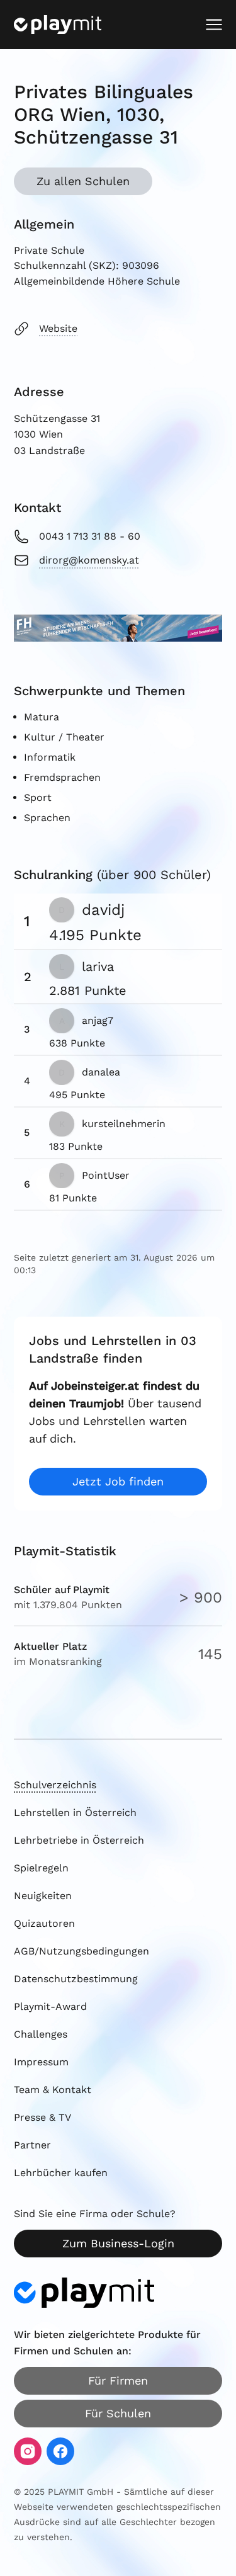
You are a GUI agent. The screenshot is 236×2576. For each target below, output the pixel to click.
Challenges (41, 2034)
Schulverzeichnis (55, 1785)
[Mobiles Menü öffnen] (214, 25)
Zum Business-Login (118, 2243)
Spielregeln (41, 1868)
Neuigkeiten (43, 1896)
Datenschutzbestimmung (76, 1979)
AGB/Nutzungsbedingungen (81, 1951)
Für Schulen (118, 2413)
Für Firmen (118, 2380)
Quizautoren (44, 1923)
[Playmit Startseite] (58, 25)
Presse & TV (42, 2117)
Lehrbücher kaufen (61, 2173)
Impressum (41, 2062)
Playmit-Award (50, 2006)
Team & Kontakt (53, 2090)
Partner (32, 2145)
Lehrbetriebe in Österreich (79, 1840)
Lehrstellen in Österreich (75, 1813)
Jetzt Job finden (118, 1481)
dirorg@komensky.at (89, 560)
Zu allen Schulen (83, 181)
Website (58, 328)
